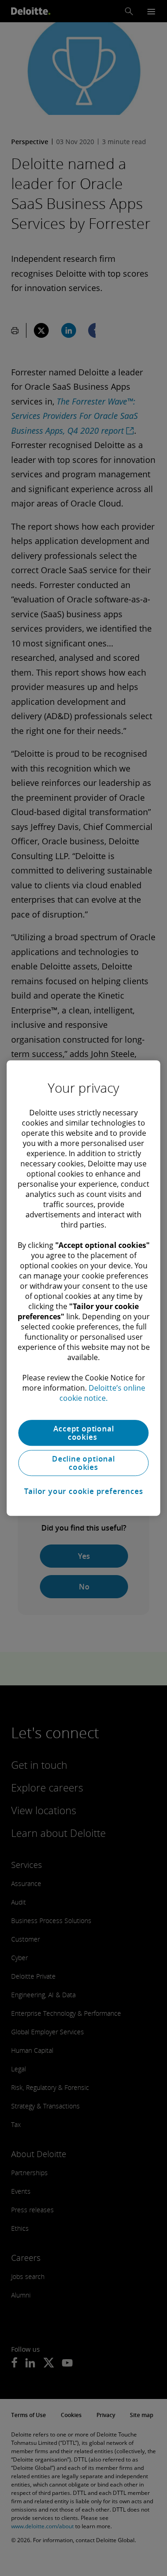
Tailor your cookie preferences (84, 1491)
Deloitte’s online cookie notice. (102, 1393)
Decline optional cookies (83, 1463)
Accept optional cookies (84, 1433)
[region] (83, 1288)
